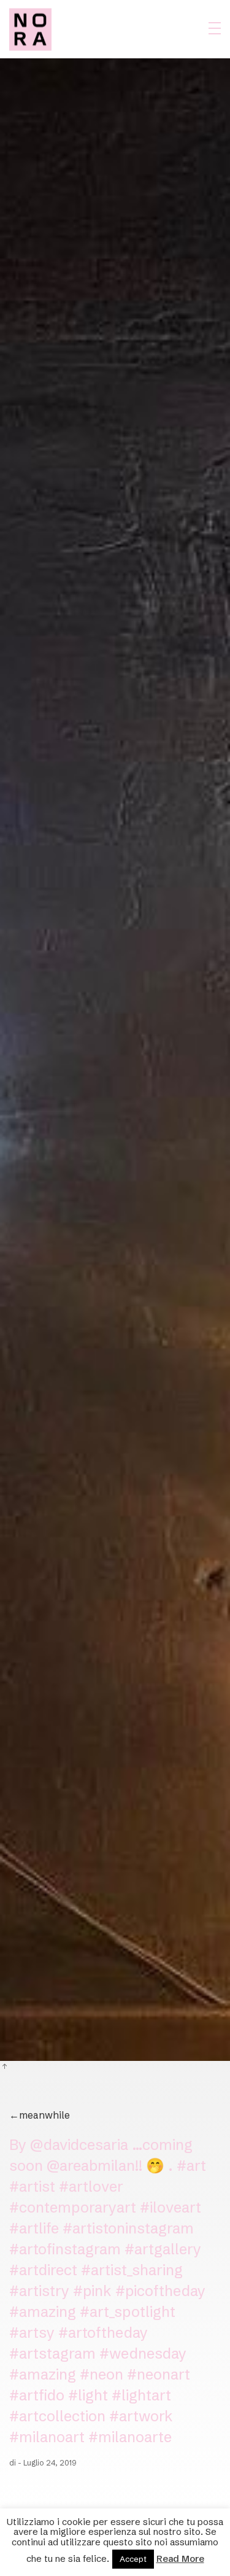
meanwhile (40, 2115)
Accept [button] (133, 2559)
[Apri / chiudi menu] (215, 28)
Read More (180, 2559)
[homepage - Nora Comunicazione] (30, 29)
